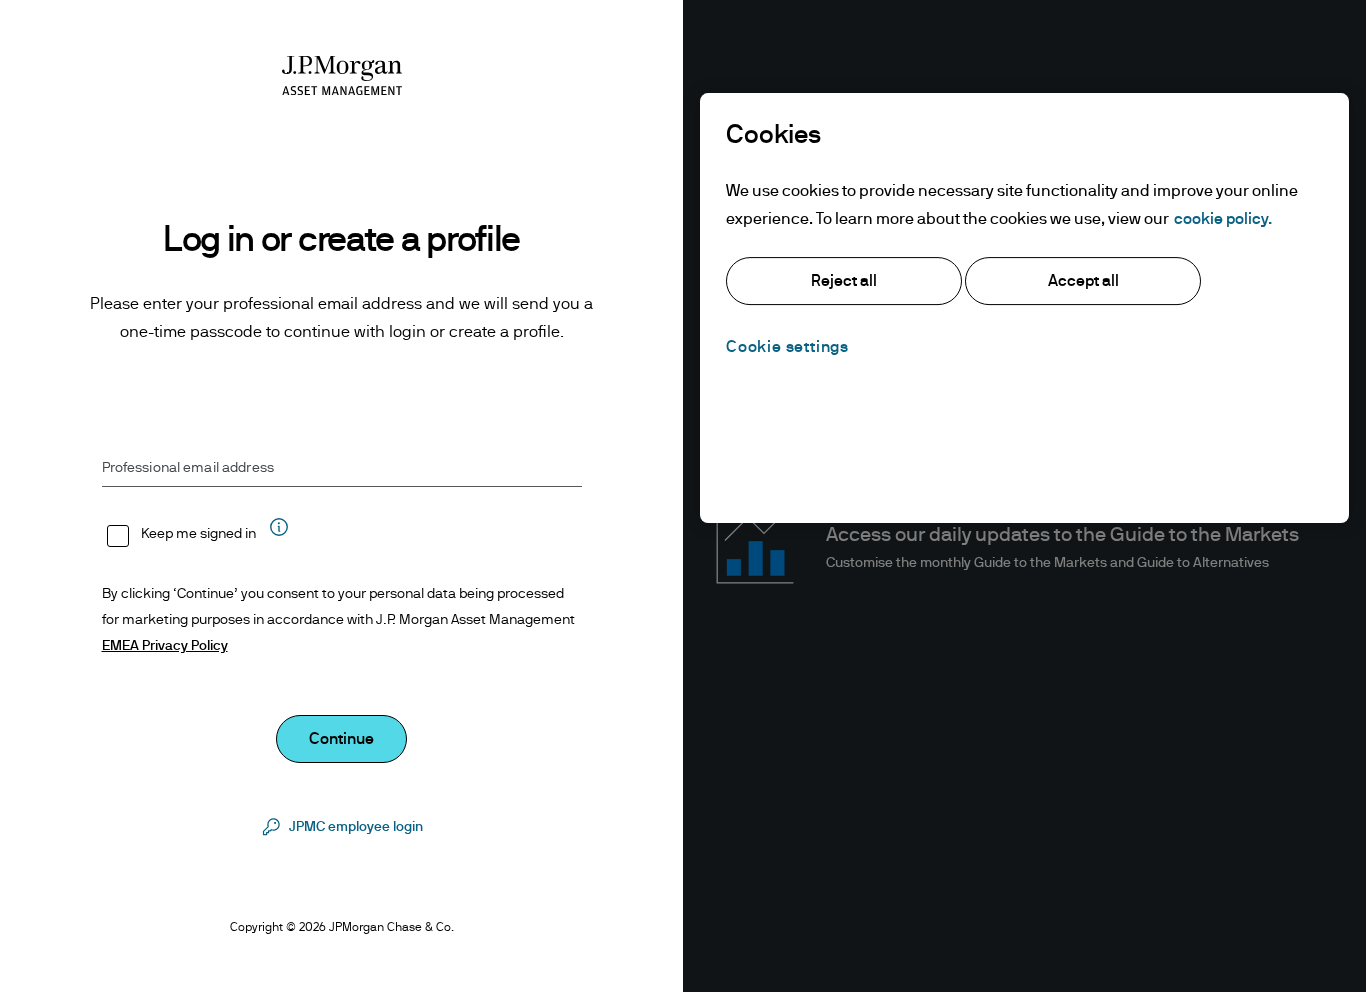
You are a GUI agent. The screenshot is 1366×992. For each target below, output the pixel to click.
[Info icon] (278, 536)
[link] (342, 827)
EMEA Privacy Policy (165, 646)
